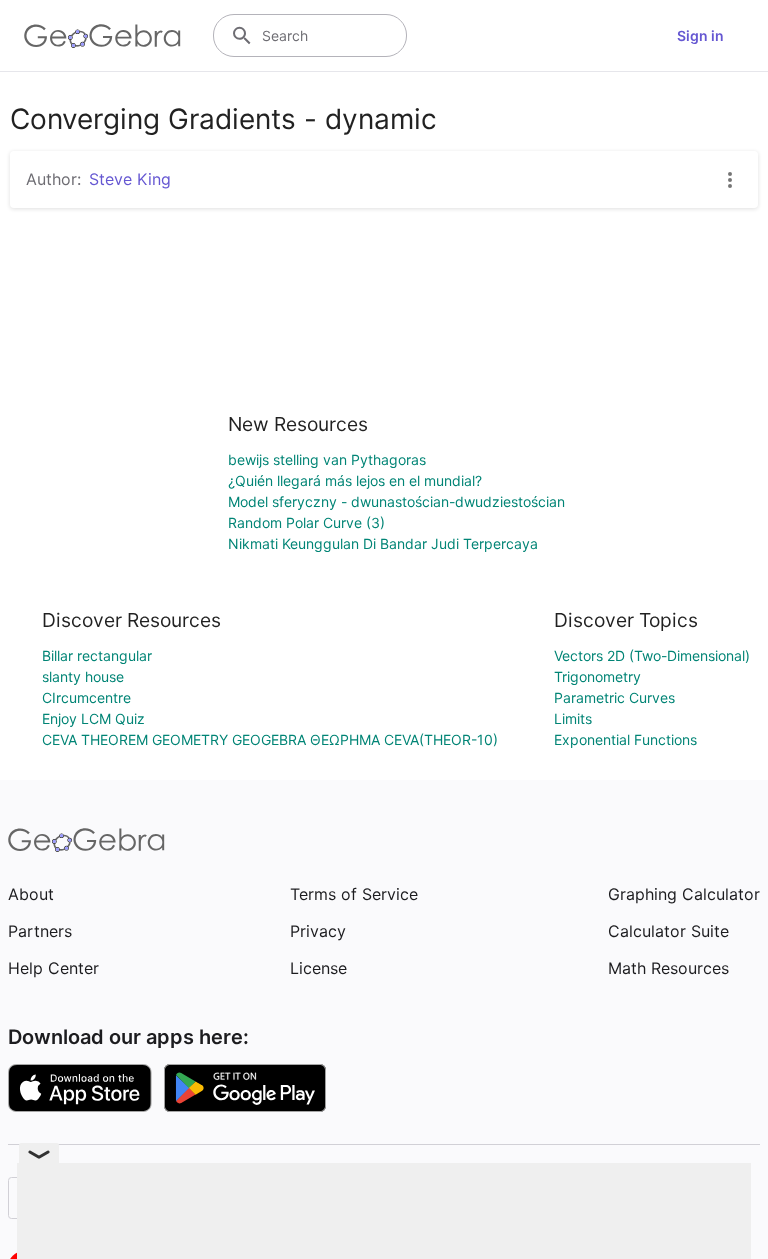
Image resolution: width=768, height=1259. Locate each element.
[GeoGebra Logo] (102, 36)
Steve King (130, 179)
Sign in (700, 35)
